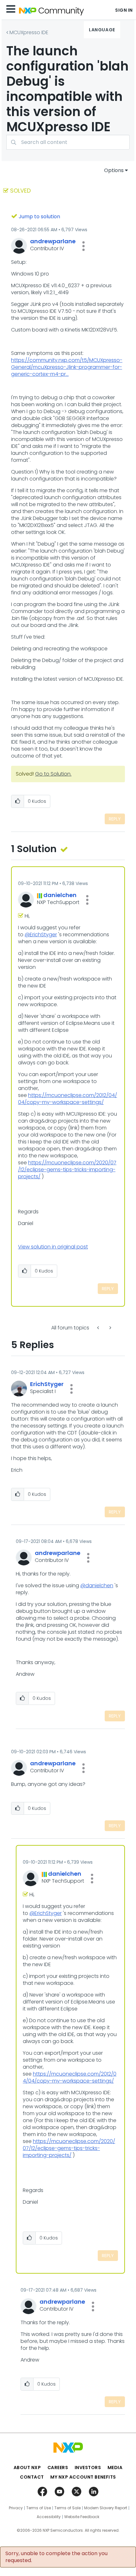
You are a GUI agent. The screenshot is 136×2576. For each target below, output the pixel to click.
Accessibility (49, 2517)
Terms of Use (39, 2508)
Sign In (124, 10)
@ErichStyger (41, 935)
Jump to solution (39, 217)
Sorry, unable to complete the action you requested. (56, 2557)
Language (102, 30)
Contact (32, 2477)
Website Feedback (82, 2517)
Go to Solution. (53, 774)
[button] (83, 246)
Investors (88, 2468)
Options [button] (114, 170)
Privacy (16, 2508)
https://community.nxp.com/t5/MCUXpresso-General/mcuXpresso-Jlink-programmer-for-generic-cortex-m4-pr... (67, 367)
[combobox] (68, 142)
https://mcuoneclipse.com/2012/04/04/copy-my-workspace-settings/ (68, 1099)
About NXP (27, 2468)
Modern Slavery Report (106, 2508)
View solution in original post (53, 1247)
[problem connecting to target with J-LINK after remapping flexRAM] (110, 1328)
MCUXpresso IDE (29, 32)
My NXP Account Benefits (83, 2477)
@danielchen (97, 1585)
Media (115, 2468)
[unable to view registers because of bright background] (99, 1328)
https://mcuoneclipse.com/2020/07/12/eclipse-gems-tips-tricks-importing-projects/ (67, 1170)
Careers (58, 2468)
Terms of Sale (68, 2508)
